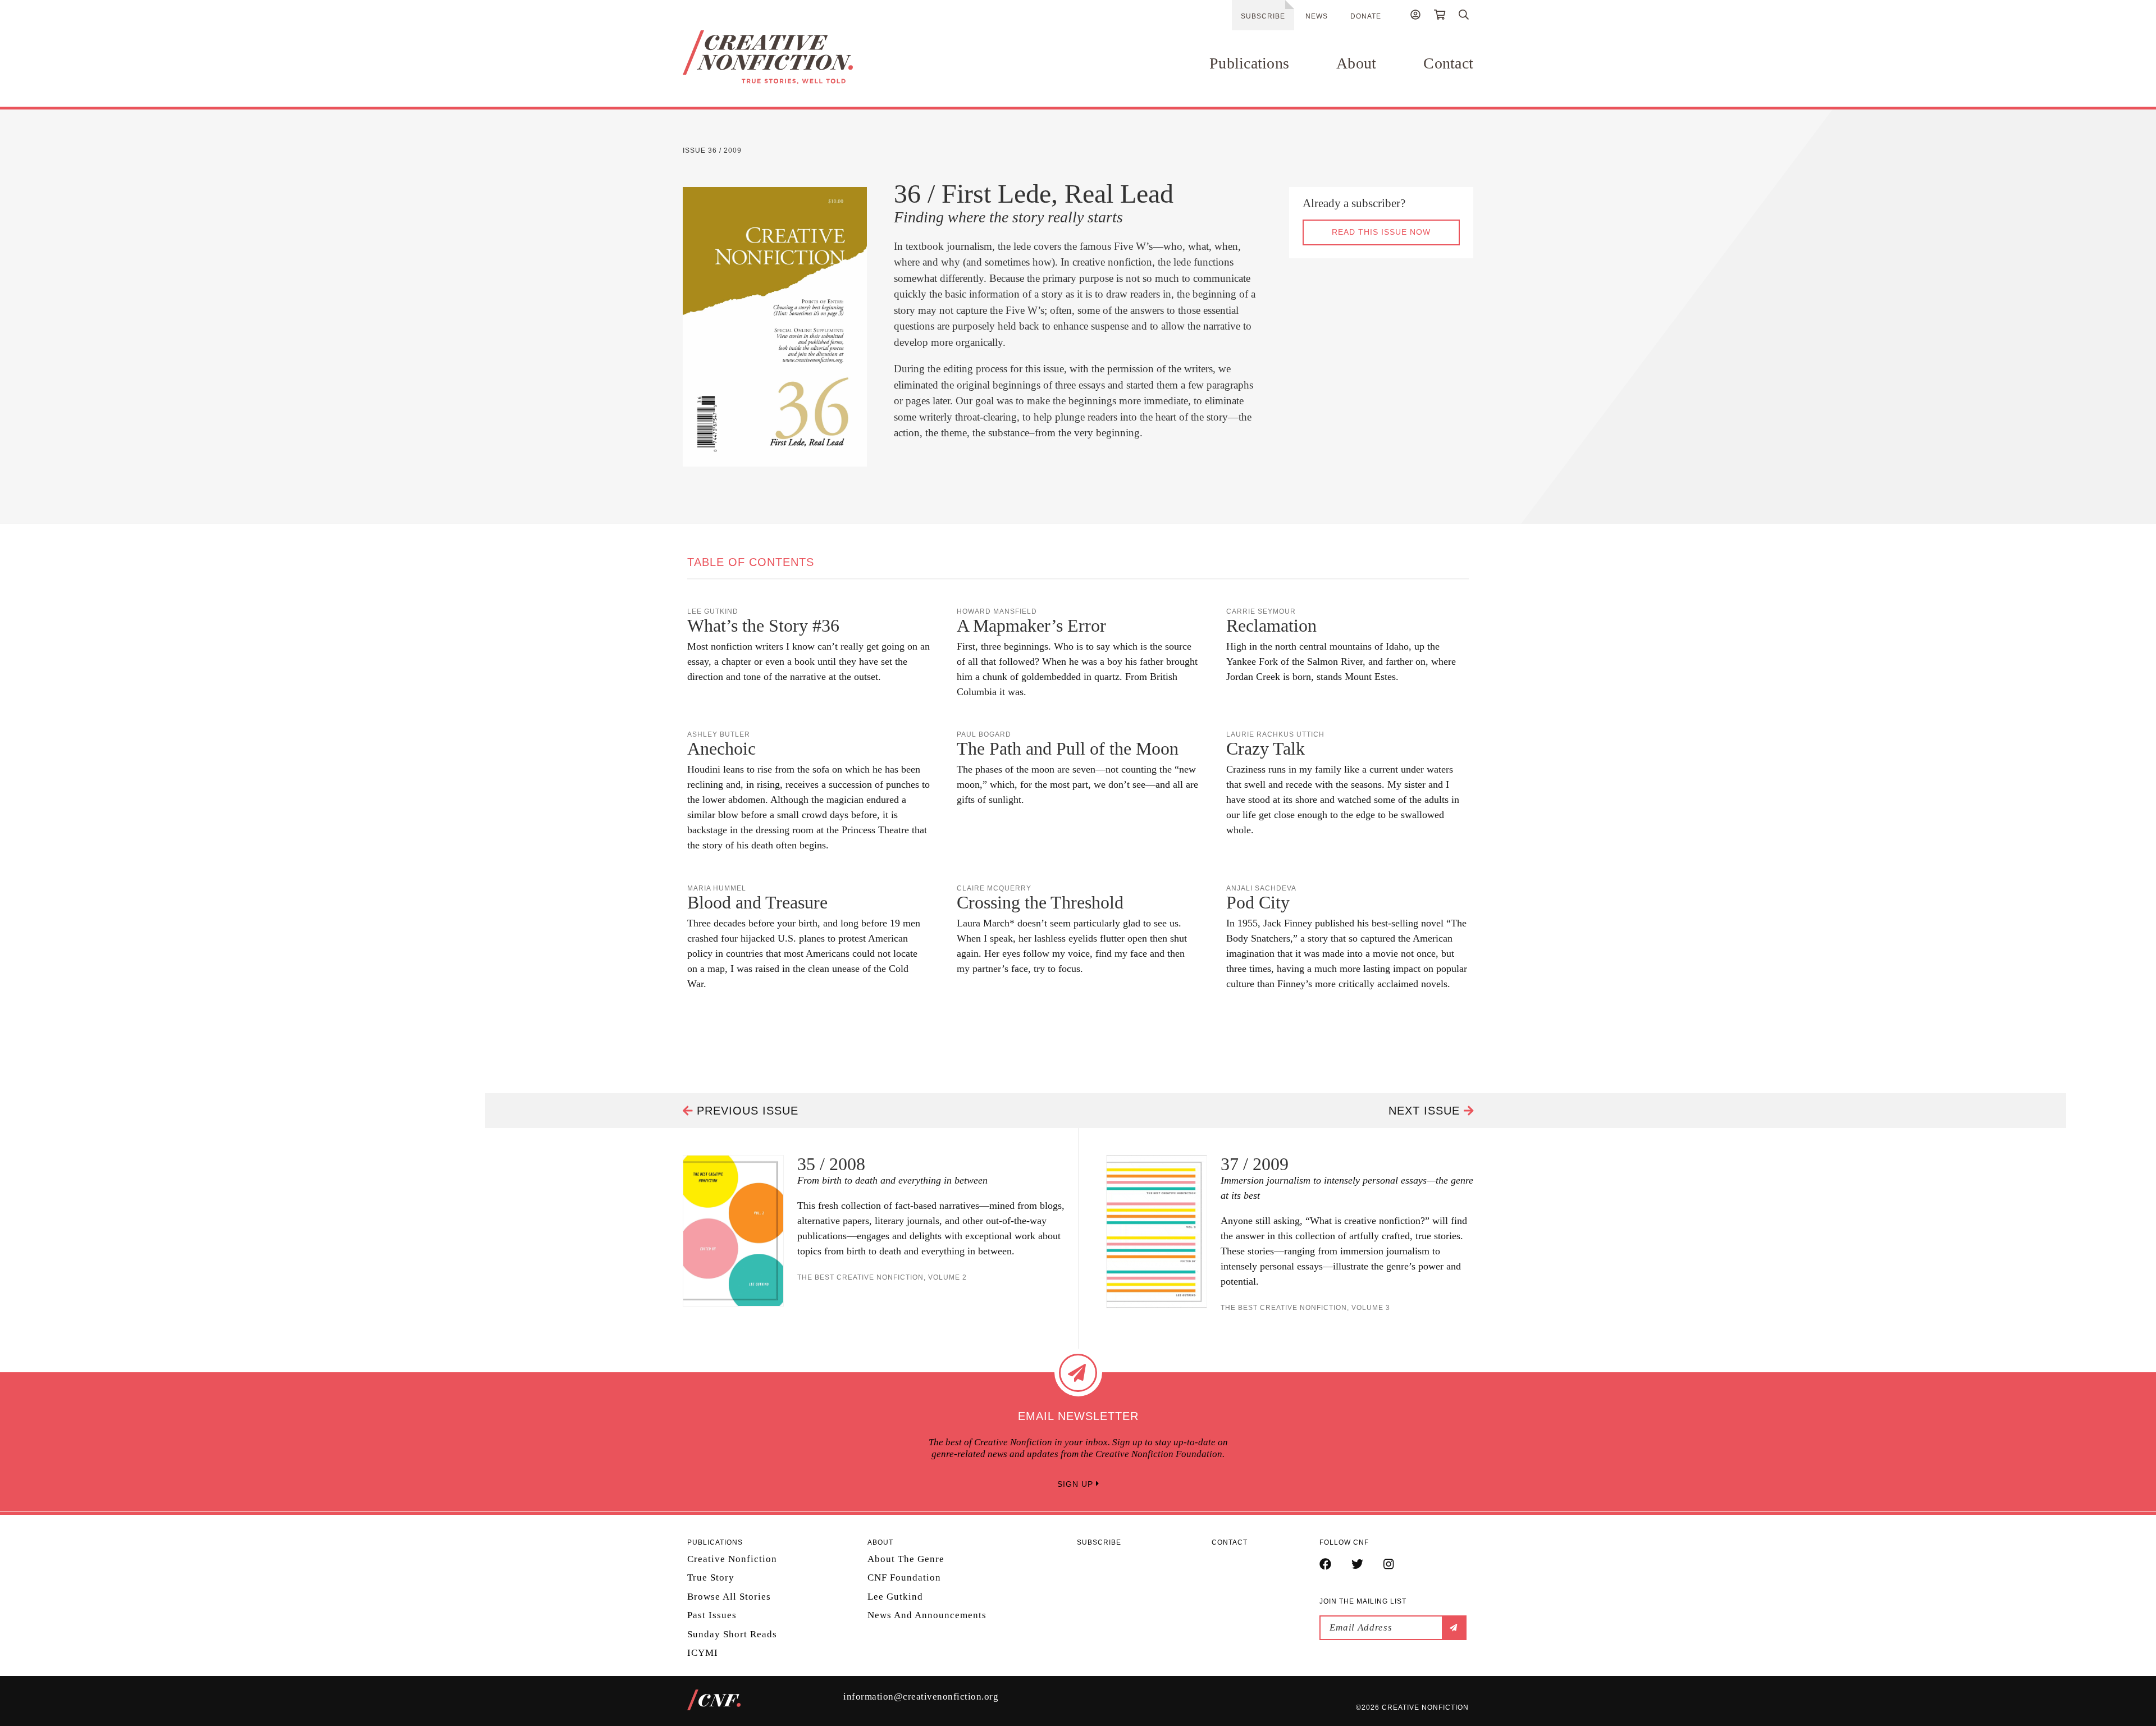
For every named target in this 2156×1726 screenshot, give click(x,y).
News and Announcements (927, 1615)
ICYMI (703, 1653)
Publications (1249, 63)
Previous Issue (746, 1111)
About (1356, 63)
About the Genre (906, 1559)
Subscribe (1263, 16)
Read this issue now (1381, 232)
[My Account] (1415, 16)
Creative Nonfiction (732, 1559)
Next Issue (1426, 1111)
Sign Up (1077, 1484)
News (1317, 16)
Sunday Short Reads (732, 1634)
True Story (711, 1577)
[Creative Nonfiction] (801, 57)
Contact (1448, 63)
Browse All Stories (729, 1597)
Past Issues (712, 1615)
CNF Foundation (904, 1577)
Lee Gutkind (895, 1597)
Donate (1366, 16)
